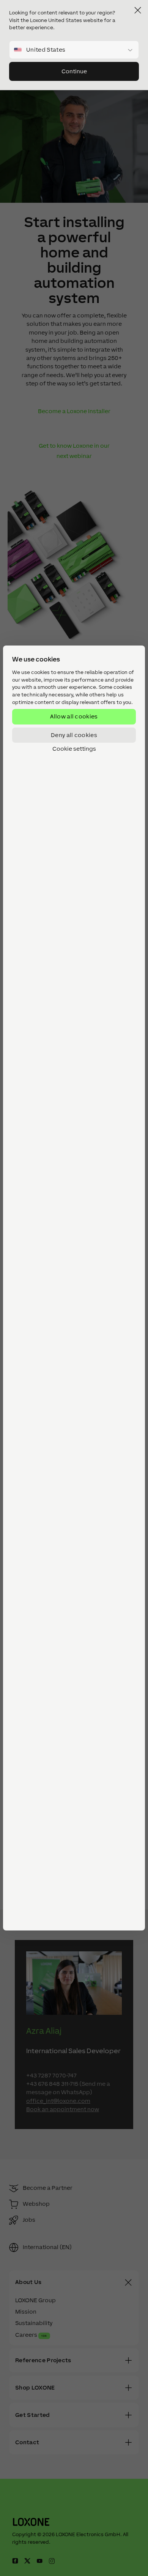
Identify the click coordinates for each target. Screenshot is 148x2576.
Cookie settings (74, 749)
